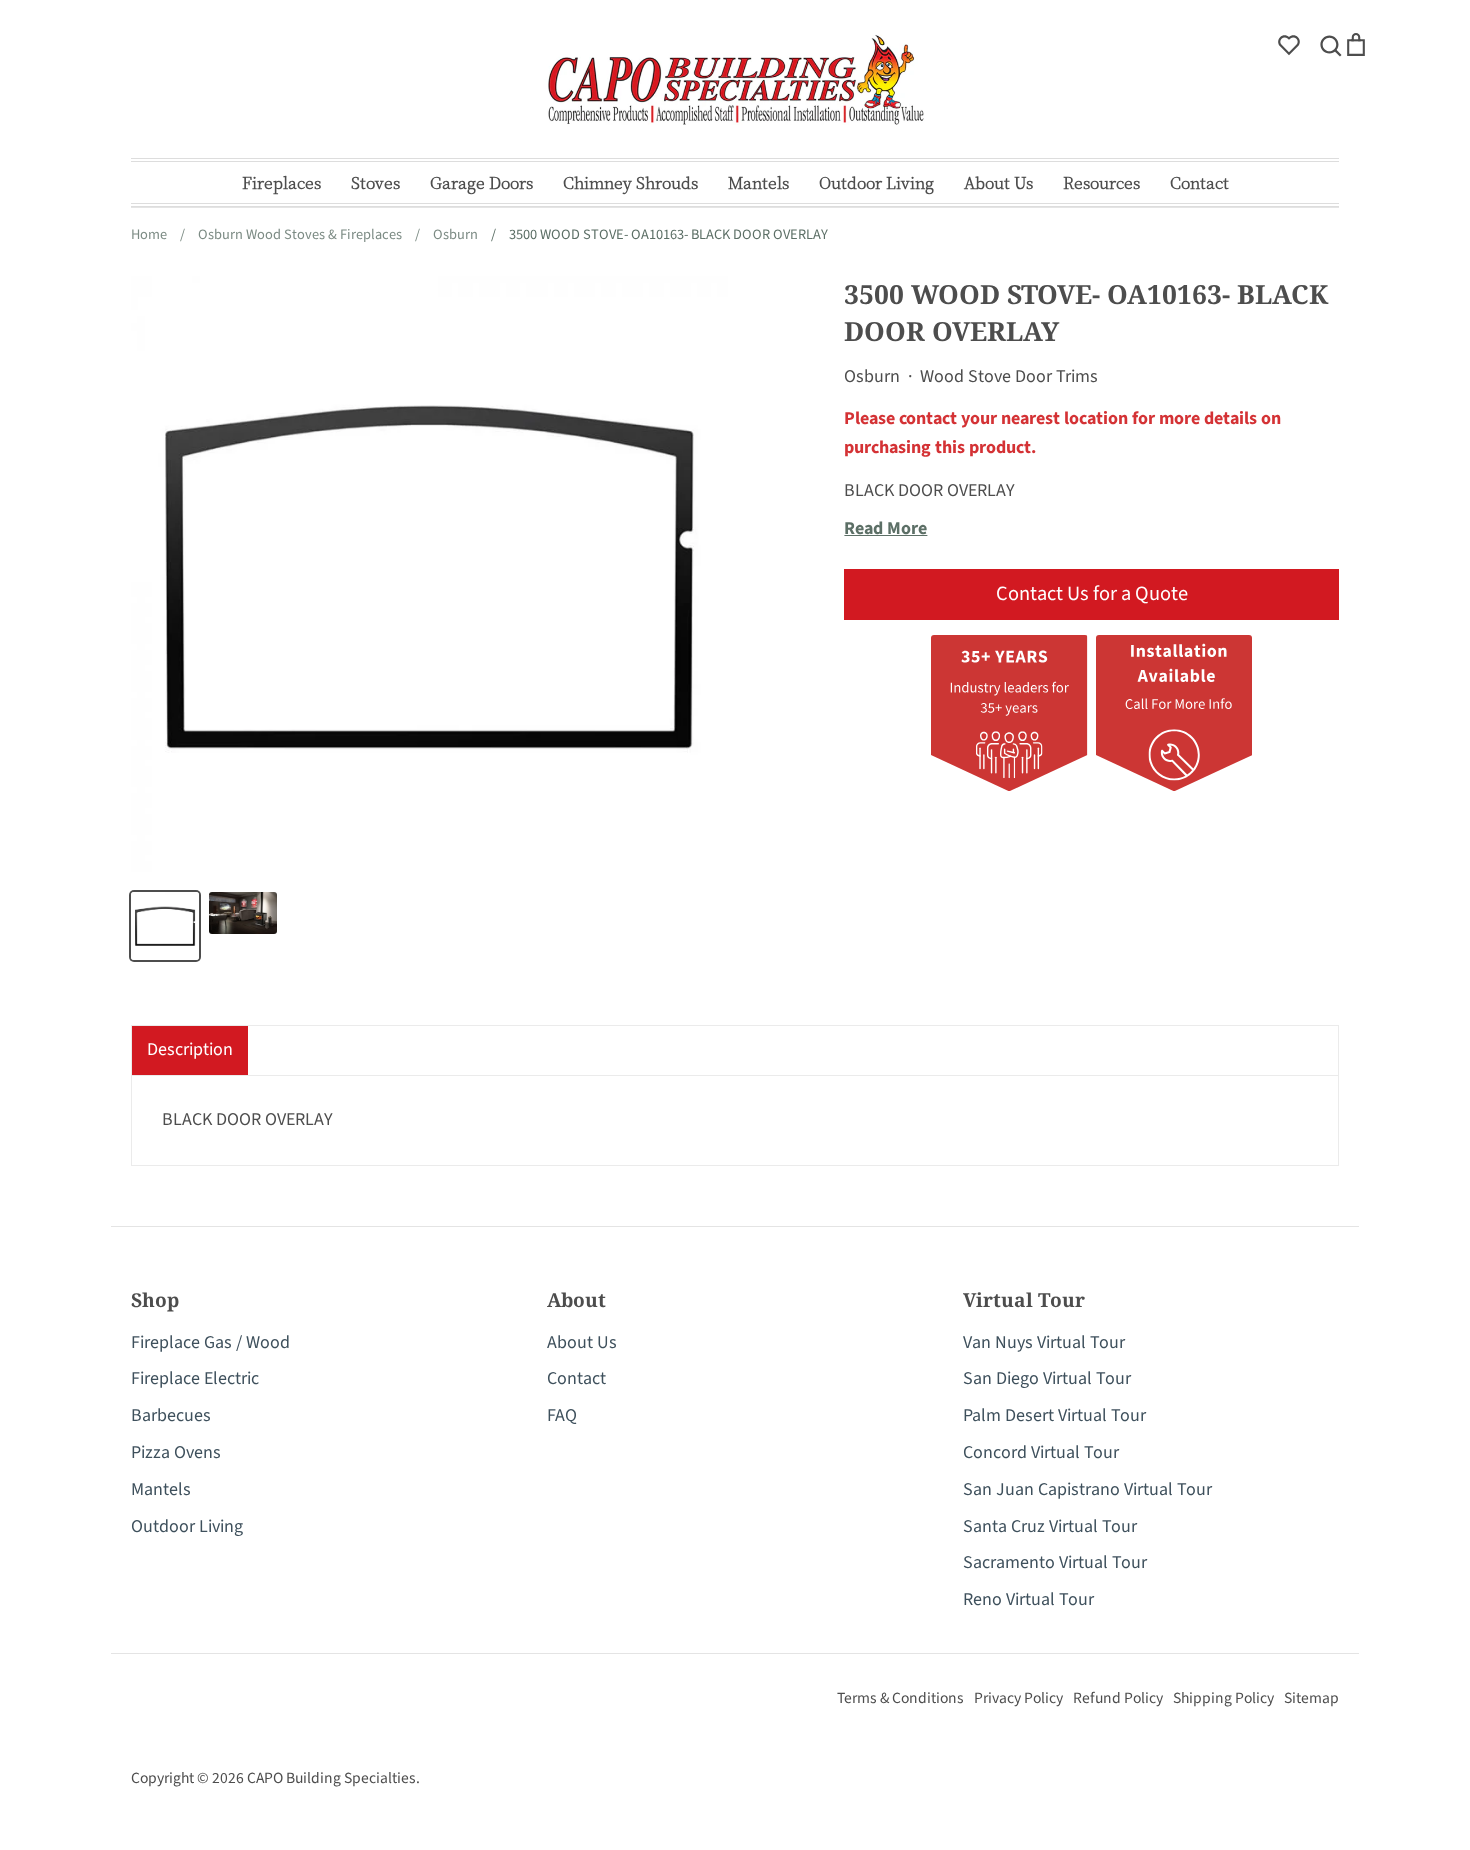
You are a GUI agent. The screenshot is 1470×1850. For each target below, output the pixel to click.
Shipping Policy (1223, 1698)
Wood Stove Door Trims (1009, 376)
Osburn (872, 376)
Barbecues (171, 1415)
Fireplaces (281, 182)
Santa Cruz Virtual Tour (1050, 1526)
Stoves (375, 182)
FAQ (562, 1415)
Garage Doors (481, 182)
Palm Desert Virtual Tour (1054, 1415)
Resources (1101, 182)
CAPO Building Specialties (331, 1778)
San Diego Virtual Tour (1047, 1378)
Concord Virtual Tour (1041, 1452)
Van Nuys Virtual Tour (1044, 1342)
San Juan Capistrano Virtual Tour (1087, 1489)
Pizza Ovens (176, 1452)
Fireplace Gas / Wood (210, 1342)
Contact (1199, 182)
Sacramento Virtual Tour (1055, 1562)
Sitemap (1311, 1698)
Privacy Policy (1018, 1698)
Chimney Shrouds (630, 182)
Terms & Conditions (900, 1698)
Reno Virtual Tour (1028, 1599)
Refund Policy (1118, 1698)
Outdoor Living (876, 182)
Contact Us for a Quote (1092, 593)
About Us (998, 182)
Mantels (758, 182)
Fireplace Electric (195, 1378)
